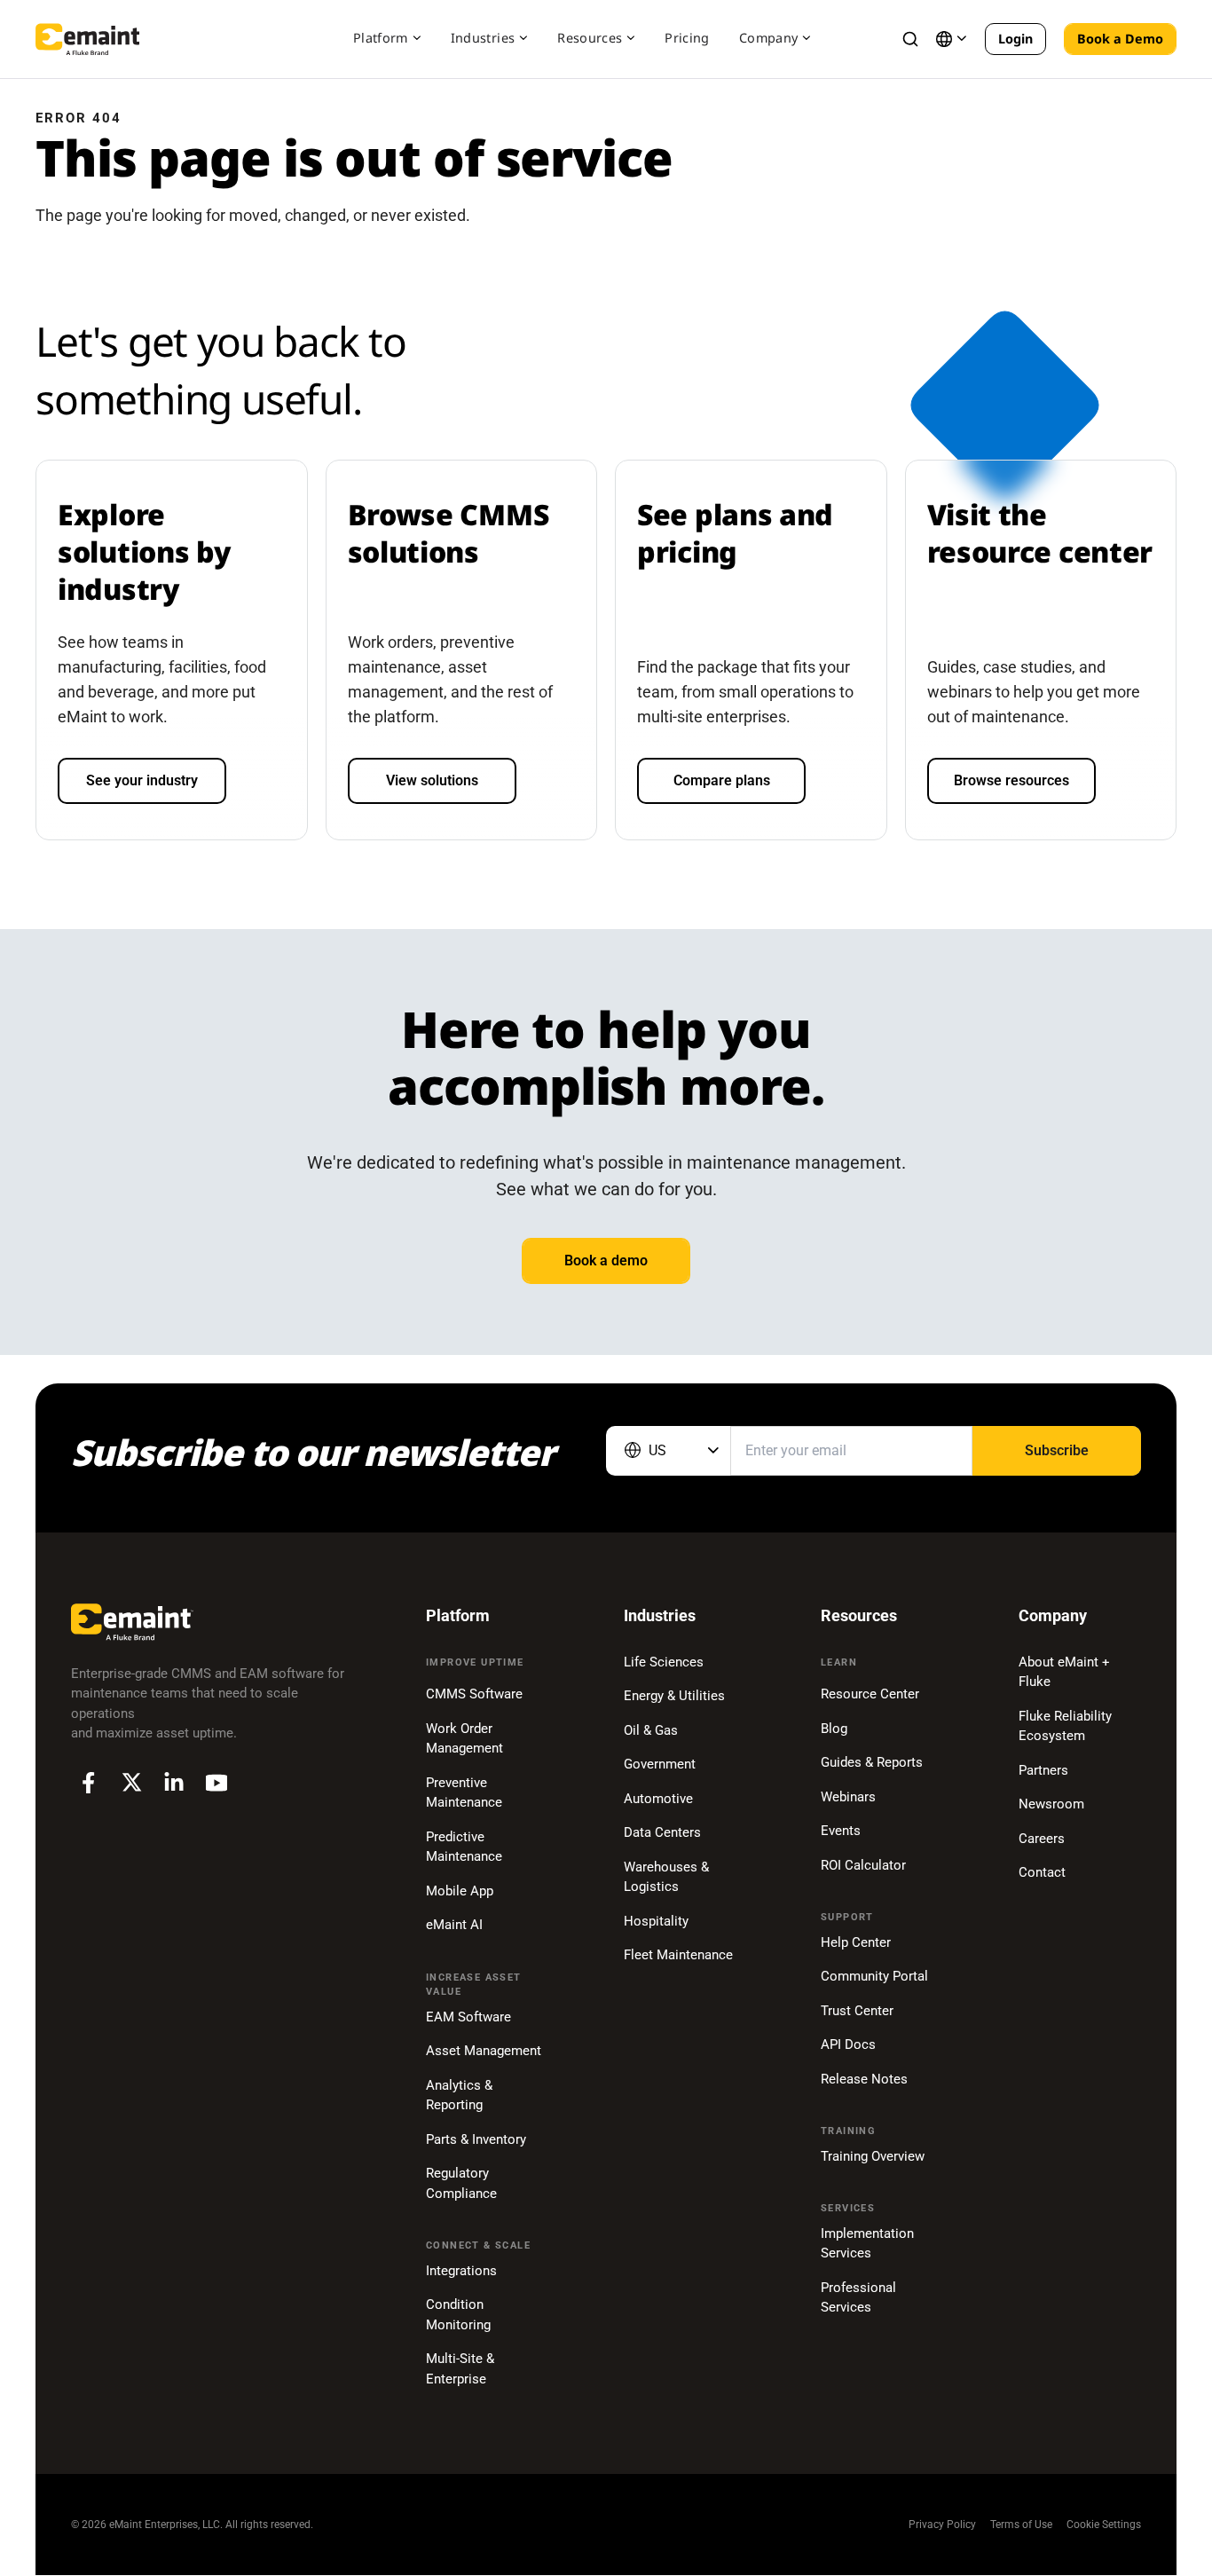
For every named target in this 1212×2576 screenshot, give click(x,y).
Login (1015, 39)
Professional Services (858, 2298)
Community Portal (874, 1976)
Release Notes (864, 2079)
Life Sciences (664, 1662)
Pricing (687, 38)
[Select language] (951, 39)
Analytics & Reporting (459, 2095)
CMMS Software (474, 1694)
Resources (590, 38)
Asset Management (484, 2051)
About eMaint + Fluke (1064, 1672)
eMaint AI (454, 1925)
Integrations (461, 2271)
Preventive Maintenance (464, 1793)
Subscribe (1057, 1450)
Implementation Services (867, 2244)
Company (768, 38)
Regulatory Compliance (461, 2183)
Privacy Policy (942, 2525)
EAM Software (468, 2017)
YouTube (216, 1783)
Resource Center (870, 1694)
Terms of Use (1021, 2525)
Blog (834, 1729)
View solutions (432, 780)
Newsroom (1051, 1804)
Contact (1042, 1872)
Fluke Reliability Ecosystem (1065, 1726)
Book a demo (606, 1260)
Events (841, 1831)
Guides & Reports (872, 1762)
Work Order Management (464, 1739)
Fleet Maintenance (678, 1955)
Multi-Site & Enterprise (460, 2369)
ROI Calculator (863, 1865)
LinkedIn (174, 1783)
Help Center (856, 1942)
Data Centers (662, 1832)
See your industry (142, 780)
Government (660, 1764)
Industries (483, 38)
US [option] (657, 1450)
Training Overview (873, 2156)
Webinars (848, 1797)
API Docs (848, 2044)
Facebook (89, 1783)
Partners (1043, 1770)
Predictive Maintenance (464, 1847)
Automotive (658, 1799)
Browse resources (1011, 780)
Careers (1042, 1839)
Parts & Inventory (476, 2139)
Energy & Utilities (674, 1696)
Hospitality (656, 1921)
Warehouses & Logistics (666, 1877)
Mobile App (460, 1891)
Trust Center (857, 2011)
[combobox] (668, 1451)
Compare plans (722, 780)
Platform (381, 38)
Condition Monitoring (458, 2315)
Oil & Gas (651, 1730)
